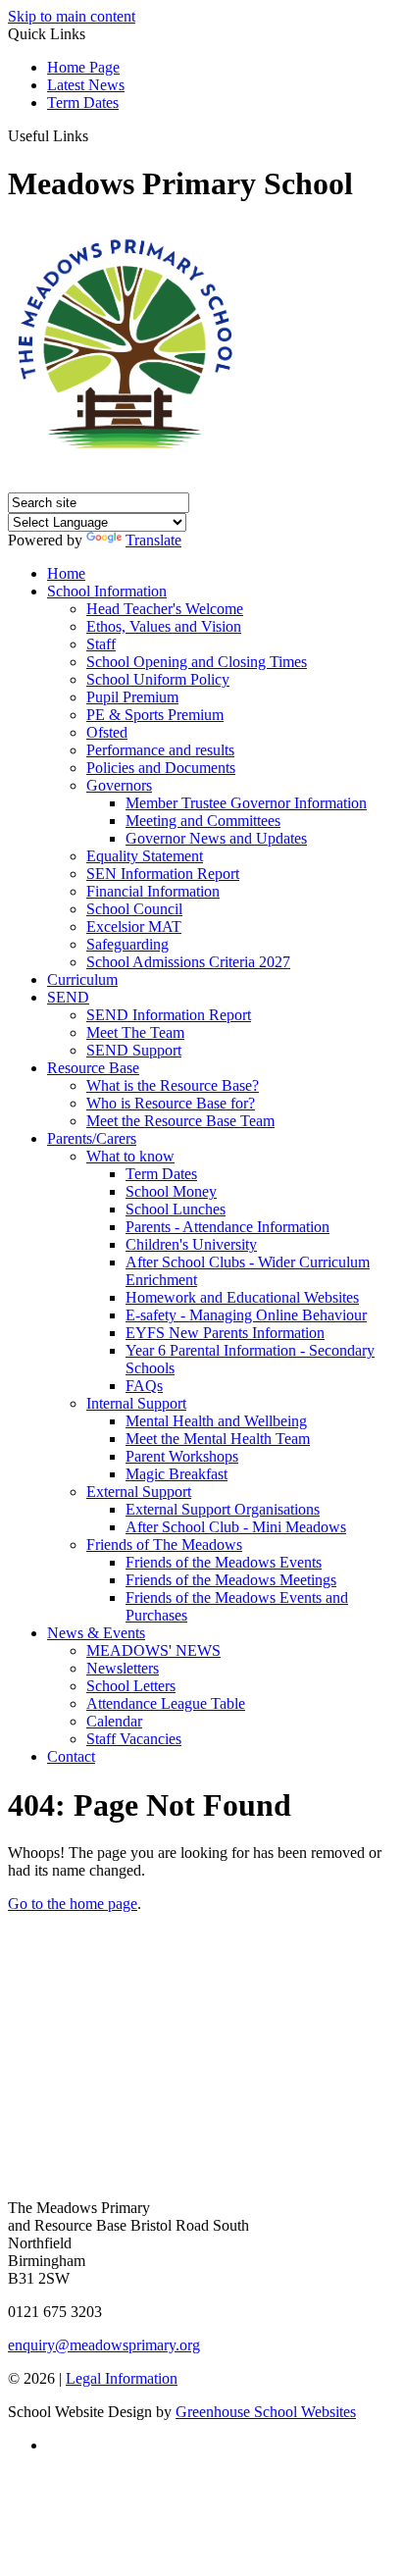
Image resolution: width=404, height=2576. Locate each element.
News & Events (96, 1633)
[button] (96, 135)
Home (66, 573)
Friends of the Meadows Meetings (231, 1580)
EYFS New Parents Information (225, 1333)
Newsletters (123, 1668)
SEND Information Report (169, 1015)
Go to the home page (73, 1904)
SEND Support (134, 1050)
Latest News (86, 85)
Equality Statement (145, 856)
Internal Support (136, 1403)
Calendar (114, 1721)
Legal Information (122, 2378)
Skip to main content (72, 16)
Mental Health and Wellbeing (216, 1421)
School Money (171, 1191)
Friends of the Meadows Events (224, 1562)
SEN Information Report (163, 874)
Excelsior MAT (134, 927)
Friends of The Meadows (164, 1545)
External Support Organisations (223, 1509)
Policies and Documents (161, 768)
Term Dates (83, 103)
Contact (71, 1756)
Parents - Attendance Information (227, 1227)
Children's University (191, 1244)
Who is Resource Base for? (171, 1103)
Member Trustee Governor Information (246, 803)
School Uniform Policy (158, 679)
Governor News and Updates (216, 838)
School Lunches (176, 1209)
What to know (130, 1156)
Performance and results (160, 750)
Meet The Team (135, 1032)
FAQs (144, 1386)
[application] (202, 2106)
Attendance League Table (166, 1703)
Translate (153, 540)
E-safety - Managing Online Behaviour (246, 1315)
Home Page (83, 67)
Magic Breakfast (177, 1474)
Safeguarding (127, 944)
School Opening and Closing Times (197, 662)
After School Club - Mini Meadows (236, 1527)
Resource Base (93, 1068)
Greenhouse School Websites (266, 2412)
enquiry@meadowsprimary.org (104, 2345)
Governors (119, 785)
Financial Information (153, 891)
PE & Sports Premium (155, 715)
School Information (107, 591)
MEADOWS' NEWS (153, 1650)
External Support (139, 1492)
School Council (134, 909)
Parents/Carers (92, 1138)
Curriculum (82, 979)
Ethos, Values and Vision (164, 626)
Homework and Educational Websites (242, 1297)
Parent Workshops (182, 1456)
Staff (101, 644)
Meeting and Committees (203, 821)
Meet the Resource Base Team (180, 1121)
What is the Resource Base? (173, 1085)
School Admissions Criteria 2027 (188, 962)
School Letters (131, 1686)
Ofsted (107, 732)
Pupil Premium (132, 697)
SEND (68, 997)
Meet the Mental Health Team (218, 1439)
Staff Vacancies (134, 1739)
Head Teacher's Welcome (165, 609)
